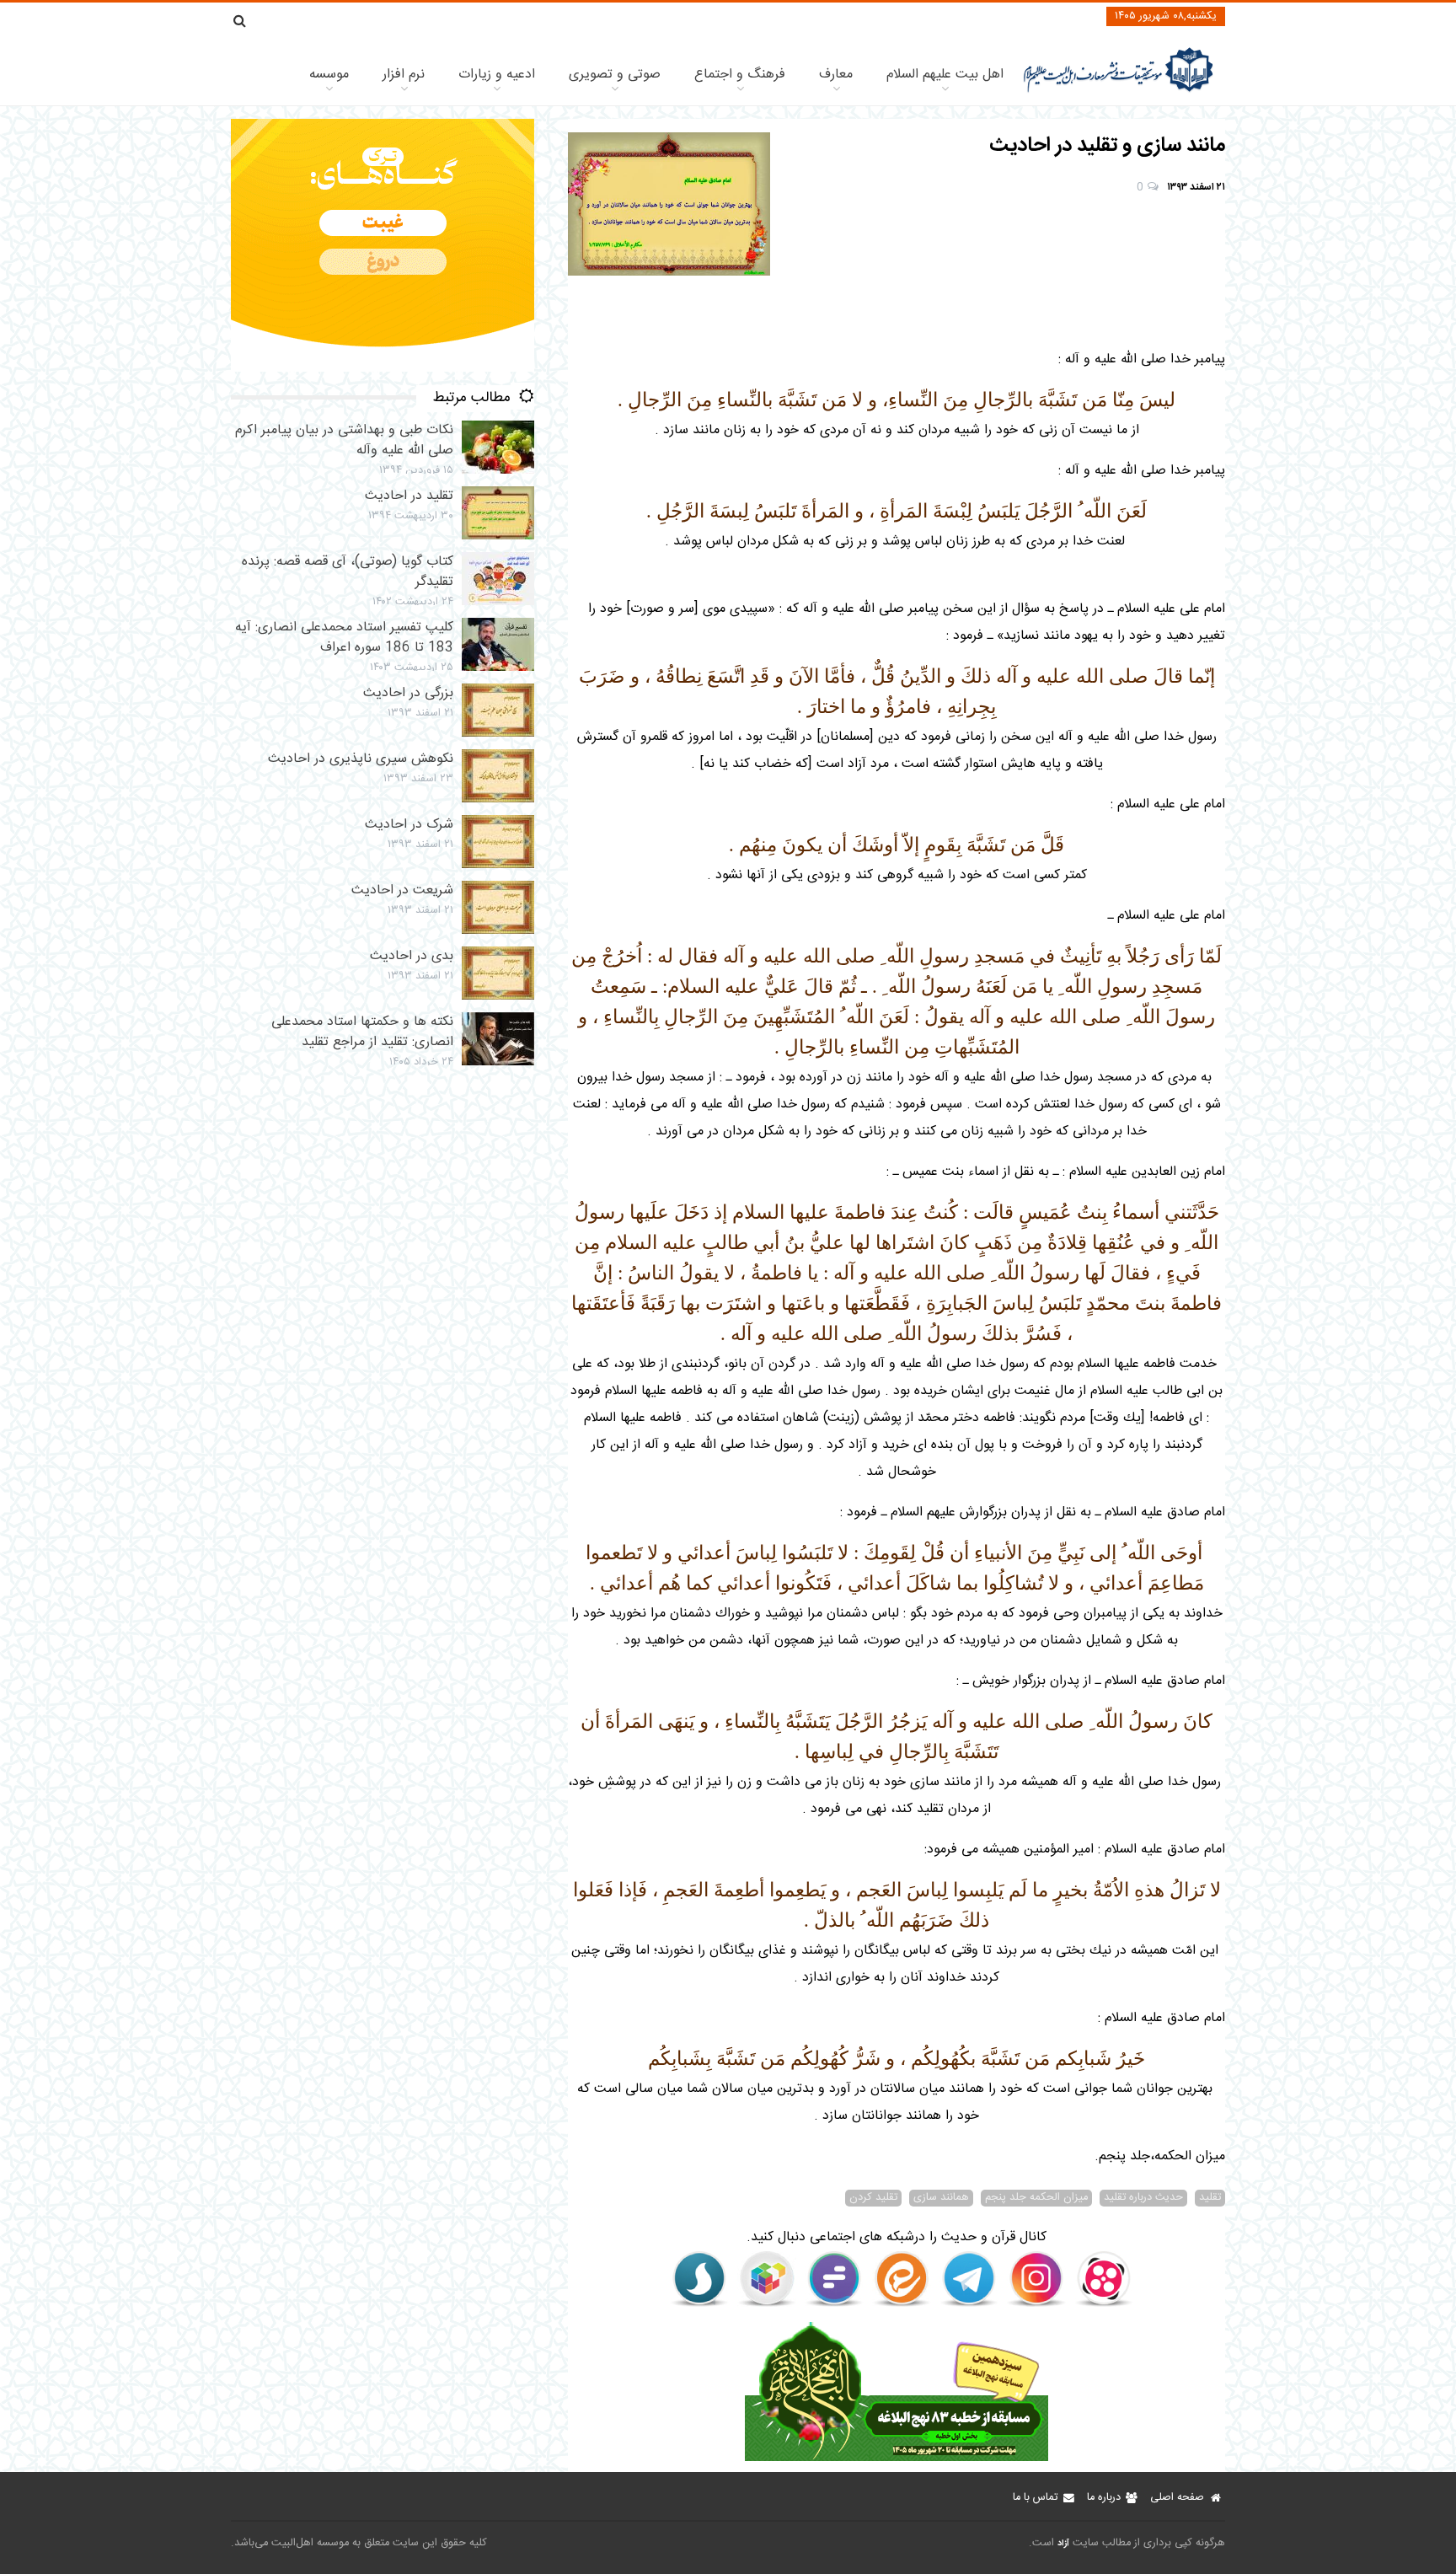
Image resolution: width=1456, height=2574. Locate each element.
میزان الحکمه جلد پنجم (1036, 2198)
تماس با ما (1035, 2498)
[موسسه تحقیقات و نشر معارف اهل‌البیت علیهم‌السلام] (1119, 91)
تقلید (1210, 2198)
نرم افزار (404, 75)
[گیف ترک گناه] (383, 369)
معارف (836, 75)
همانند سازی (941, 2198)
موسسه (329, 75)
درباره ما (1104, 2498)
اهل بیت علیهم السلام (945, 75)
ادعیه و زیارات (497, 75)
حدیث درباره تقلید (1143, 2198)
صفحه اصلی (1177, 2498)
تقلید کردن (873, 2198)
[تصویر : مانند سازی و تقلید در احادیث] (669, 204)
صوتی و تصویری (615, 75)
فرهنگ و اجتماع (740, 75)
